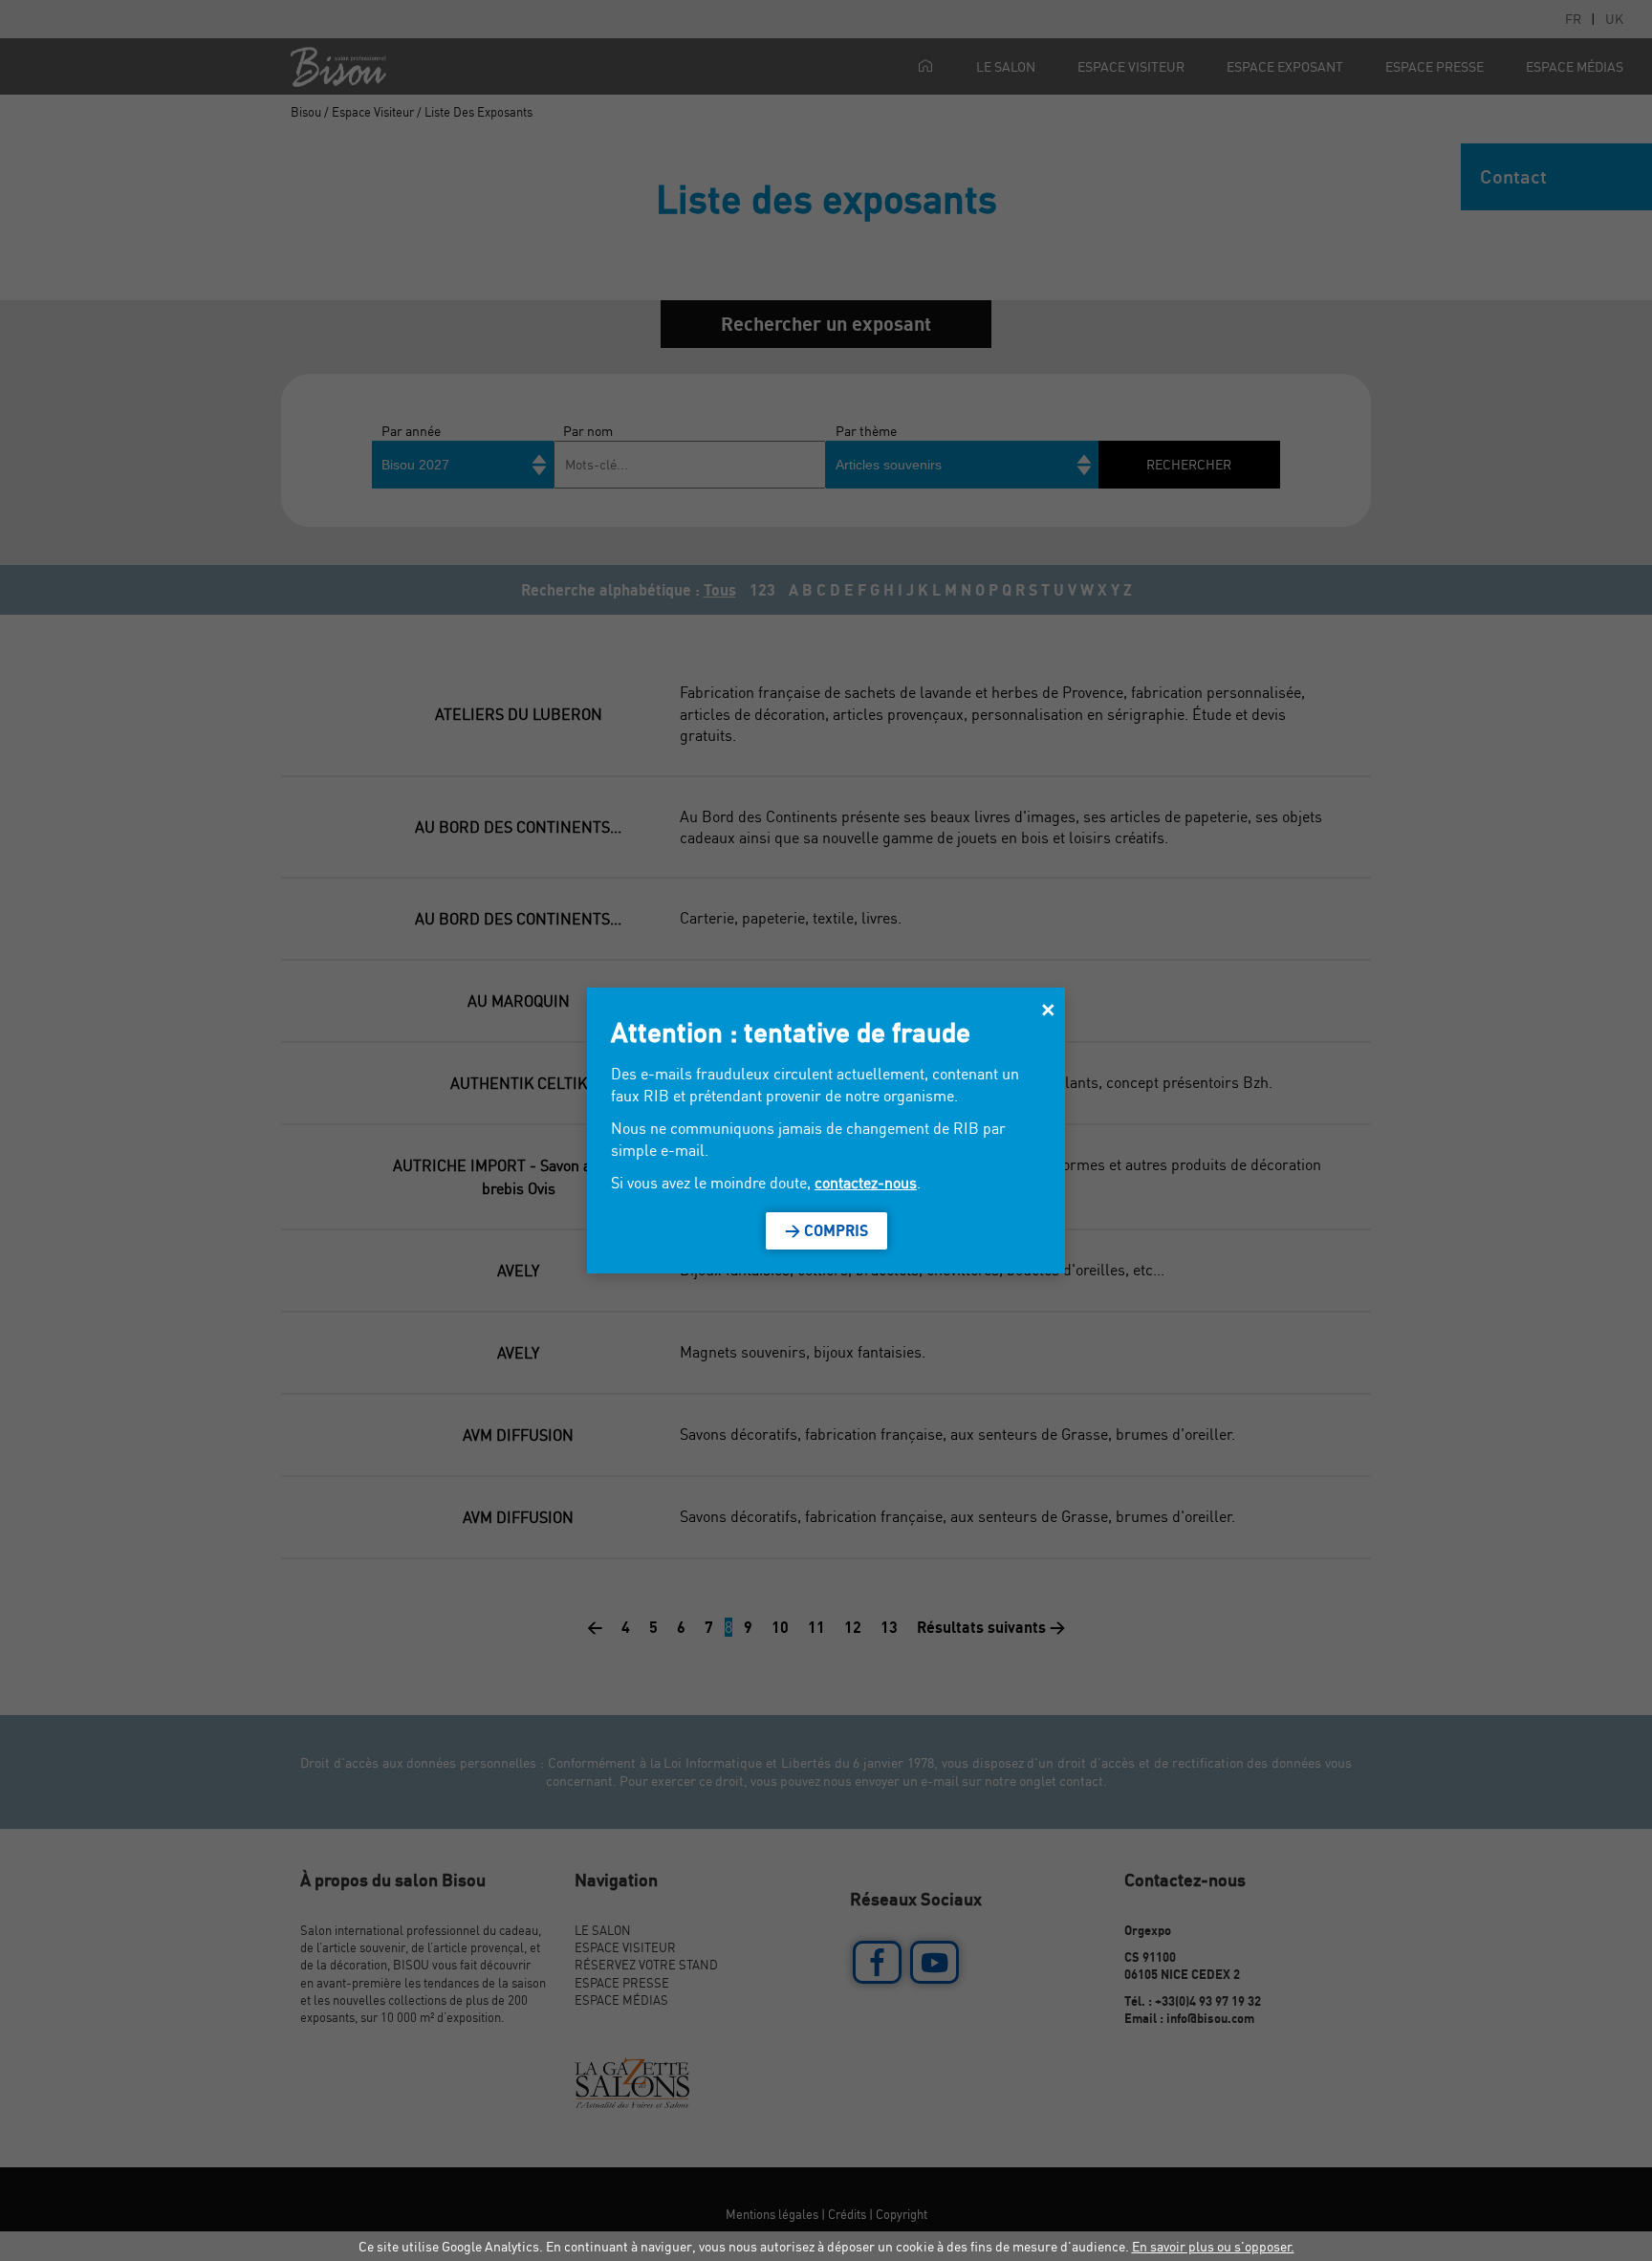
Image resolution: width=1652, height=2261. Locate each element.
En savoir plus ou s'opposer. (1213, 2246)
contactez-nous (866, 1183)
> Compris (826, 1230)
